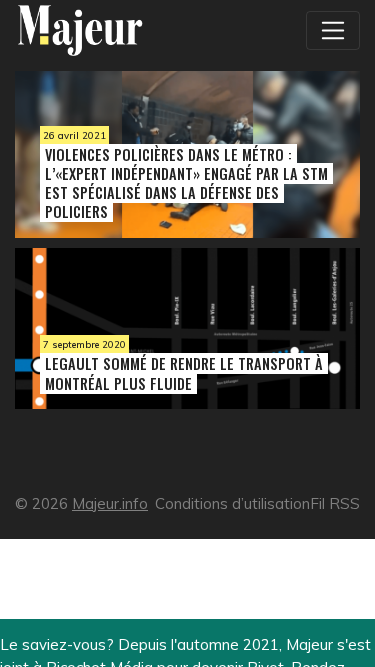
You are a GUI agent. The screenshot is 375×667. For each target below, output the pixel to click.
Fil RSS (335, 503)
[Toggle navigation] (333, 30)
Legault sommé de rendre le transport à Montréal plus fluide (184, 373)
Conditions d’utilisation (232, 503)
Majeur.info (110, 503)
